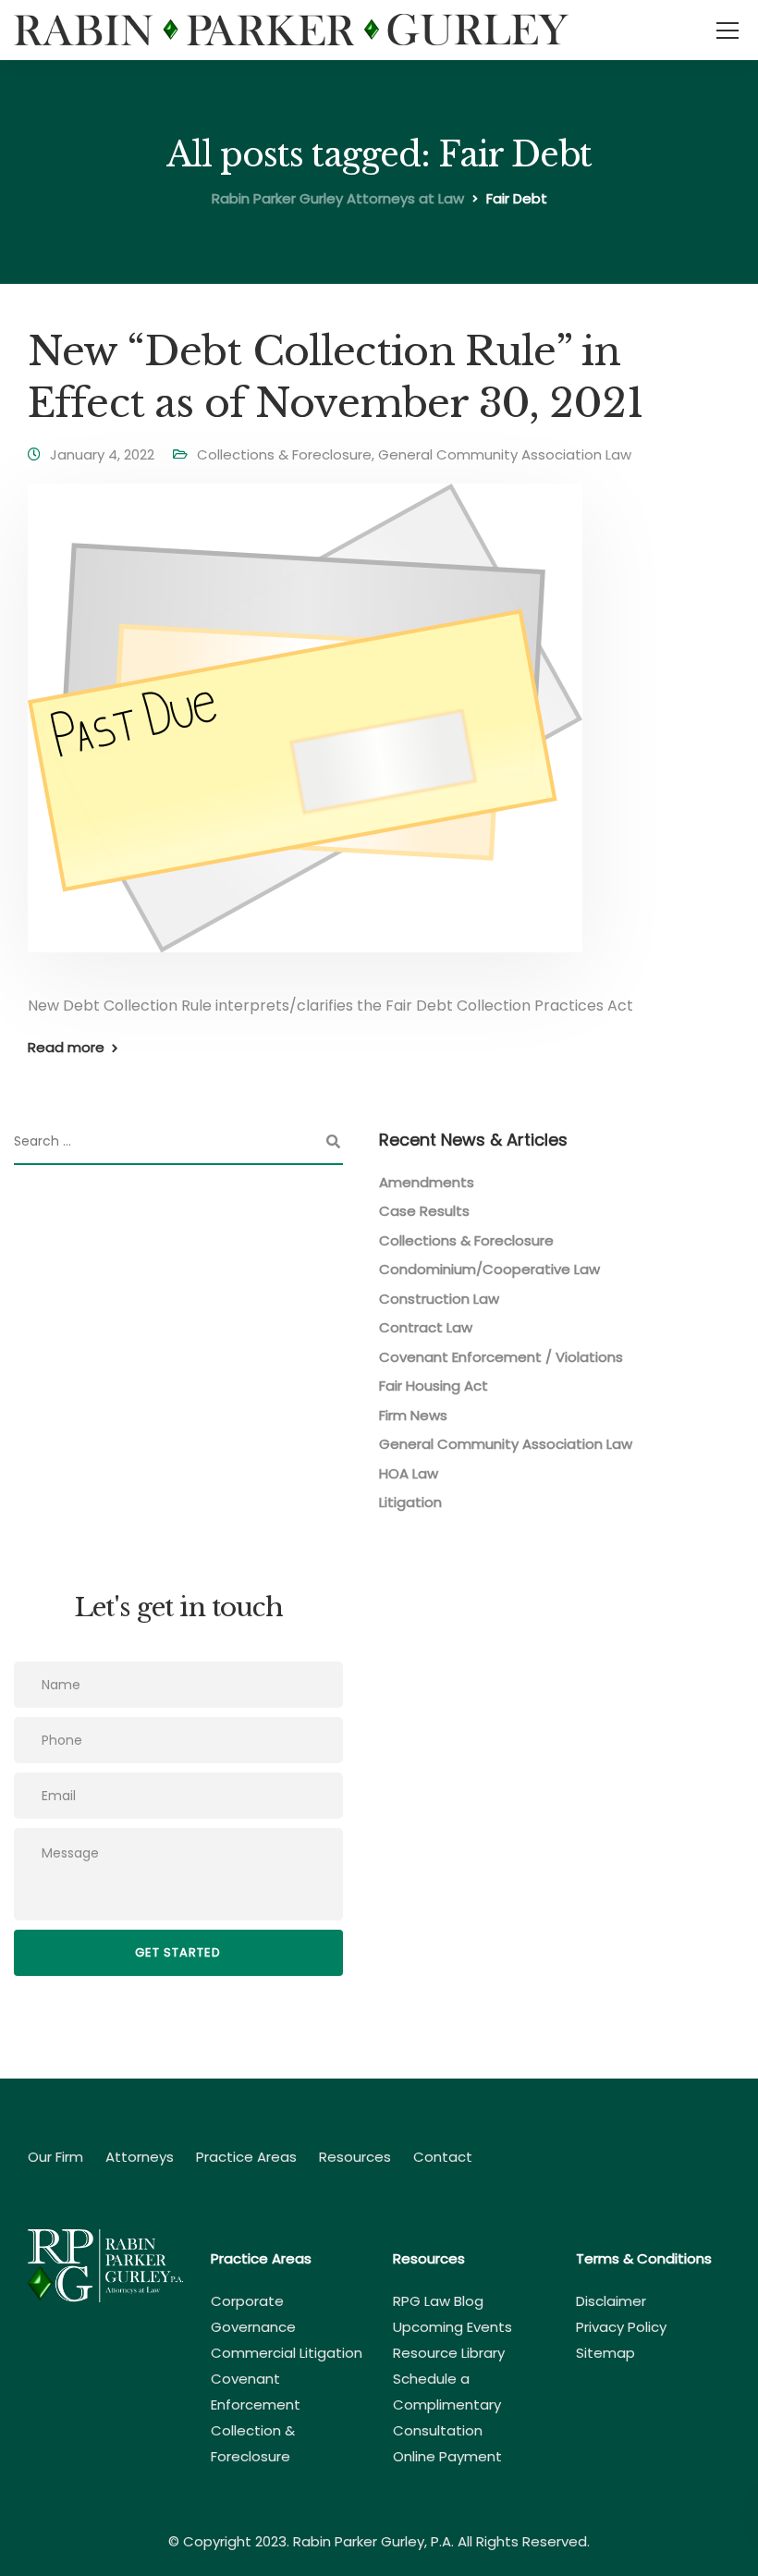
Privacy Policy (621, 2327)
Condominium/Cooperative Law (489, 1269)
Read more (66, 1047)
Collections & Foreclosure (284, 454)
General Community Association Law (505, 454)
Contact (443, 2157)
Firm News (413, 1415)
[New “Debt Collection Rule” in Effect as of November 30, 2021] (305, 730)
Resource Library (449, 2353)
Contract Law (426, 1327)
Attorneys (140, 2157)
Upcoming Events (452, 2327)
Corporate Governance (253, 2314)
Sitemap (605, 2353)
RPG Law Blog (438, 2301)
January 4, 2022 (102, 454)
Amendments (427, 1182)
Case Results (424, 1211)
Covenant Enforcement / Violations (501, 1357)
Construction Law (439, 1299)
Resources (355, 2157)
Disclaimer (611, 2301)
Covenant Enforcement (256, 2392)
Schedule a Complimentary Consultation (447, 2404)
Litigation (410, 1502)
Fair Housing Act (434, 1386)
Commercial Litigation (287, 2353)
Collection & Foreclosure (253, 2443)
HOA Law (409, 1473)
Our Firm (55, 2157)
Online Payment (447, 2456)
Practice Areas (246, 2157)
